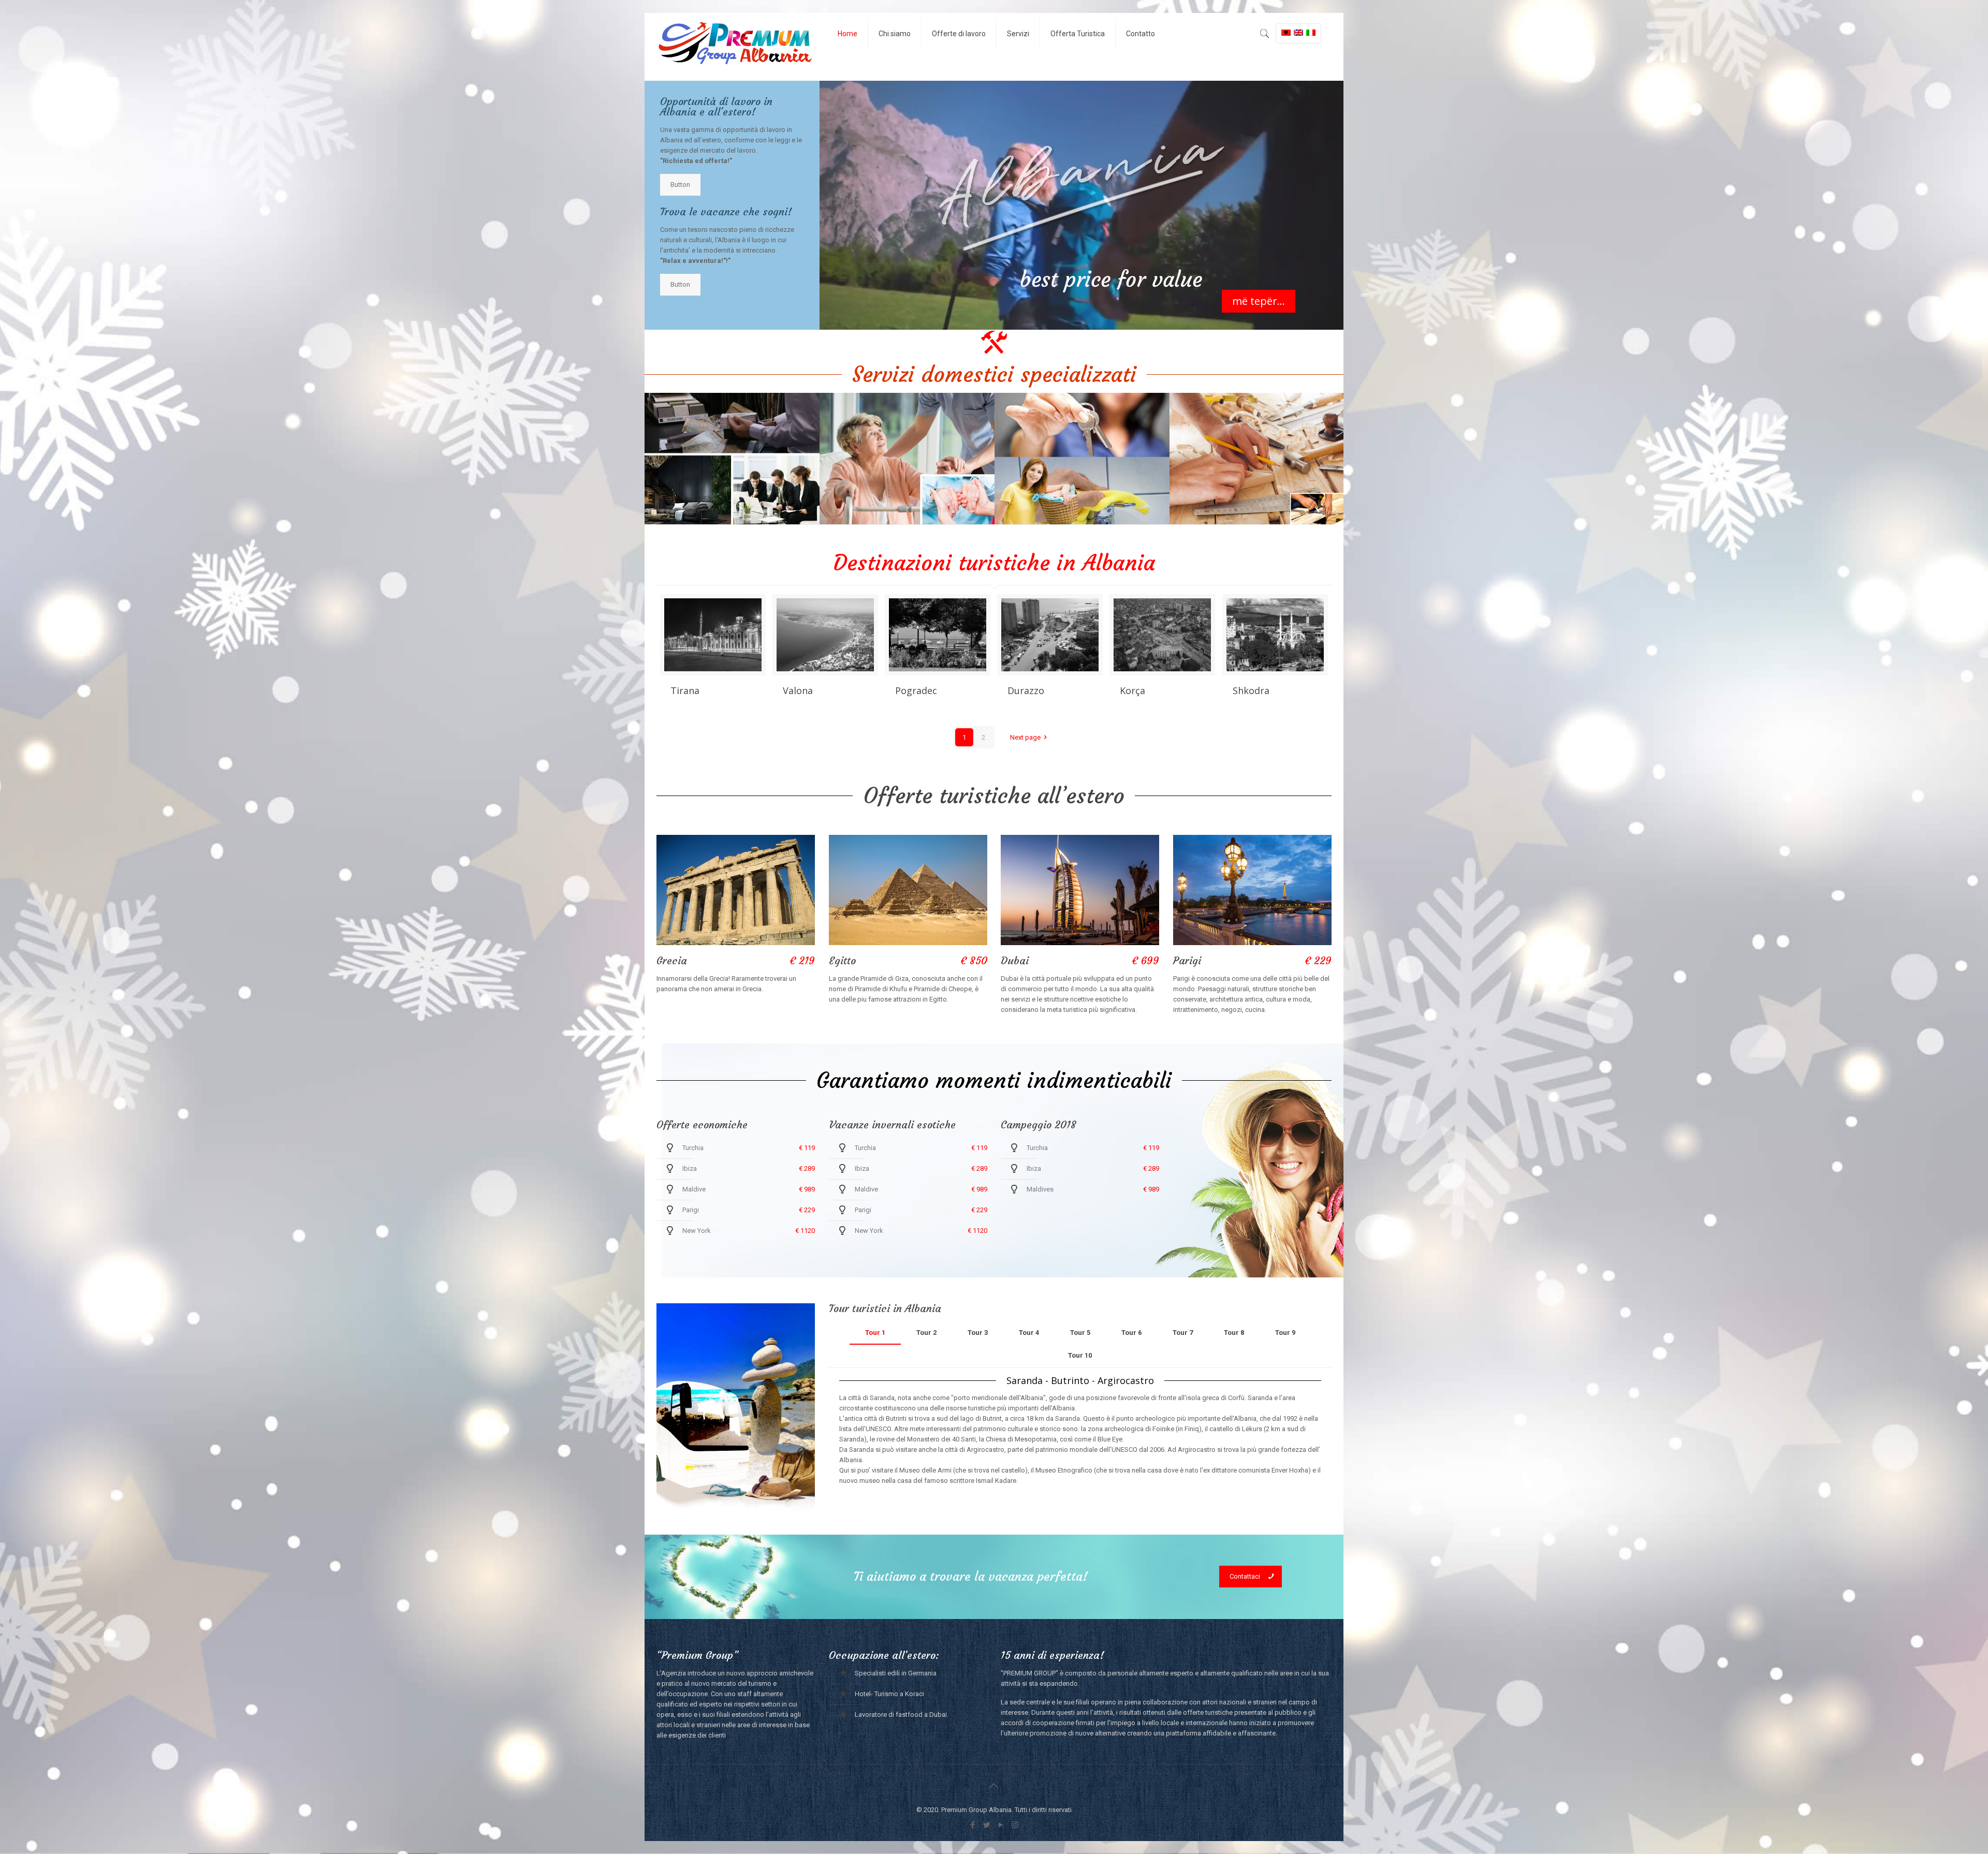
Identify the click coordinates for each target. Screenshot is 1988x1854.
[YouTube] (1001, 1825)
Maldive (694, 1189)
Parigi (691, 1210)
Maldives (1040, 1189)
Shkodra (1251, 690)
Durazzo (1026, 690)
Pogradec (916, 690)
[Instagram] (1015, 1825)
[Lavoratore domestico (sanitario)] (1082, 459)
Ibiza (690, 1168)
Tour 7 (1183, 1333)
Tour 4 (1029, 1333)
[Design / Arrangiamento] (732, 459)
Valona (798, 690)
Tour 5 (1080, 1333)
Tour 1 (875, 1333)
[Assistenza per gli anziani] (907, 459)
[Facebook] (973, 1825)
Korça (1132, 690)
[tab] (875, 1333)
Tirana (685, 690)
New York (697, 1231)
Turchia (693, 1148)
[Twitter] (987, 1825)
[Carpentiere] (1257, 459)
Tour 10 (1080, 1355)
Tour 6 (1131, 1333)
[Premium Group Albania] (734, 47)
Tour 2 (926, 1333)
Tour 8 (1234, 1333)
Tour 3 (978, 1333)
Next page (1025, 737)
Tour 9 (1285, 1333)
